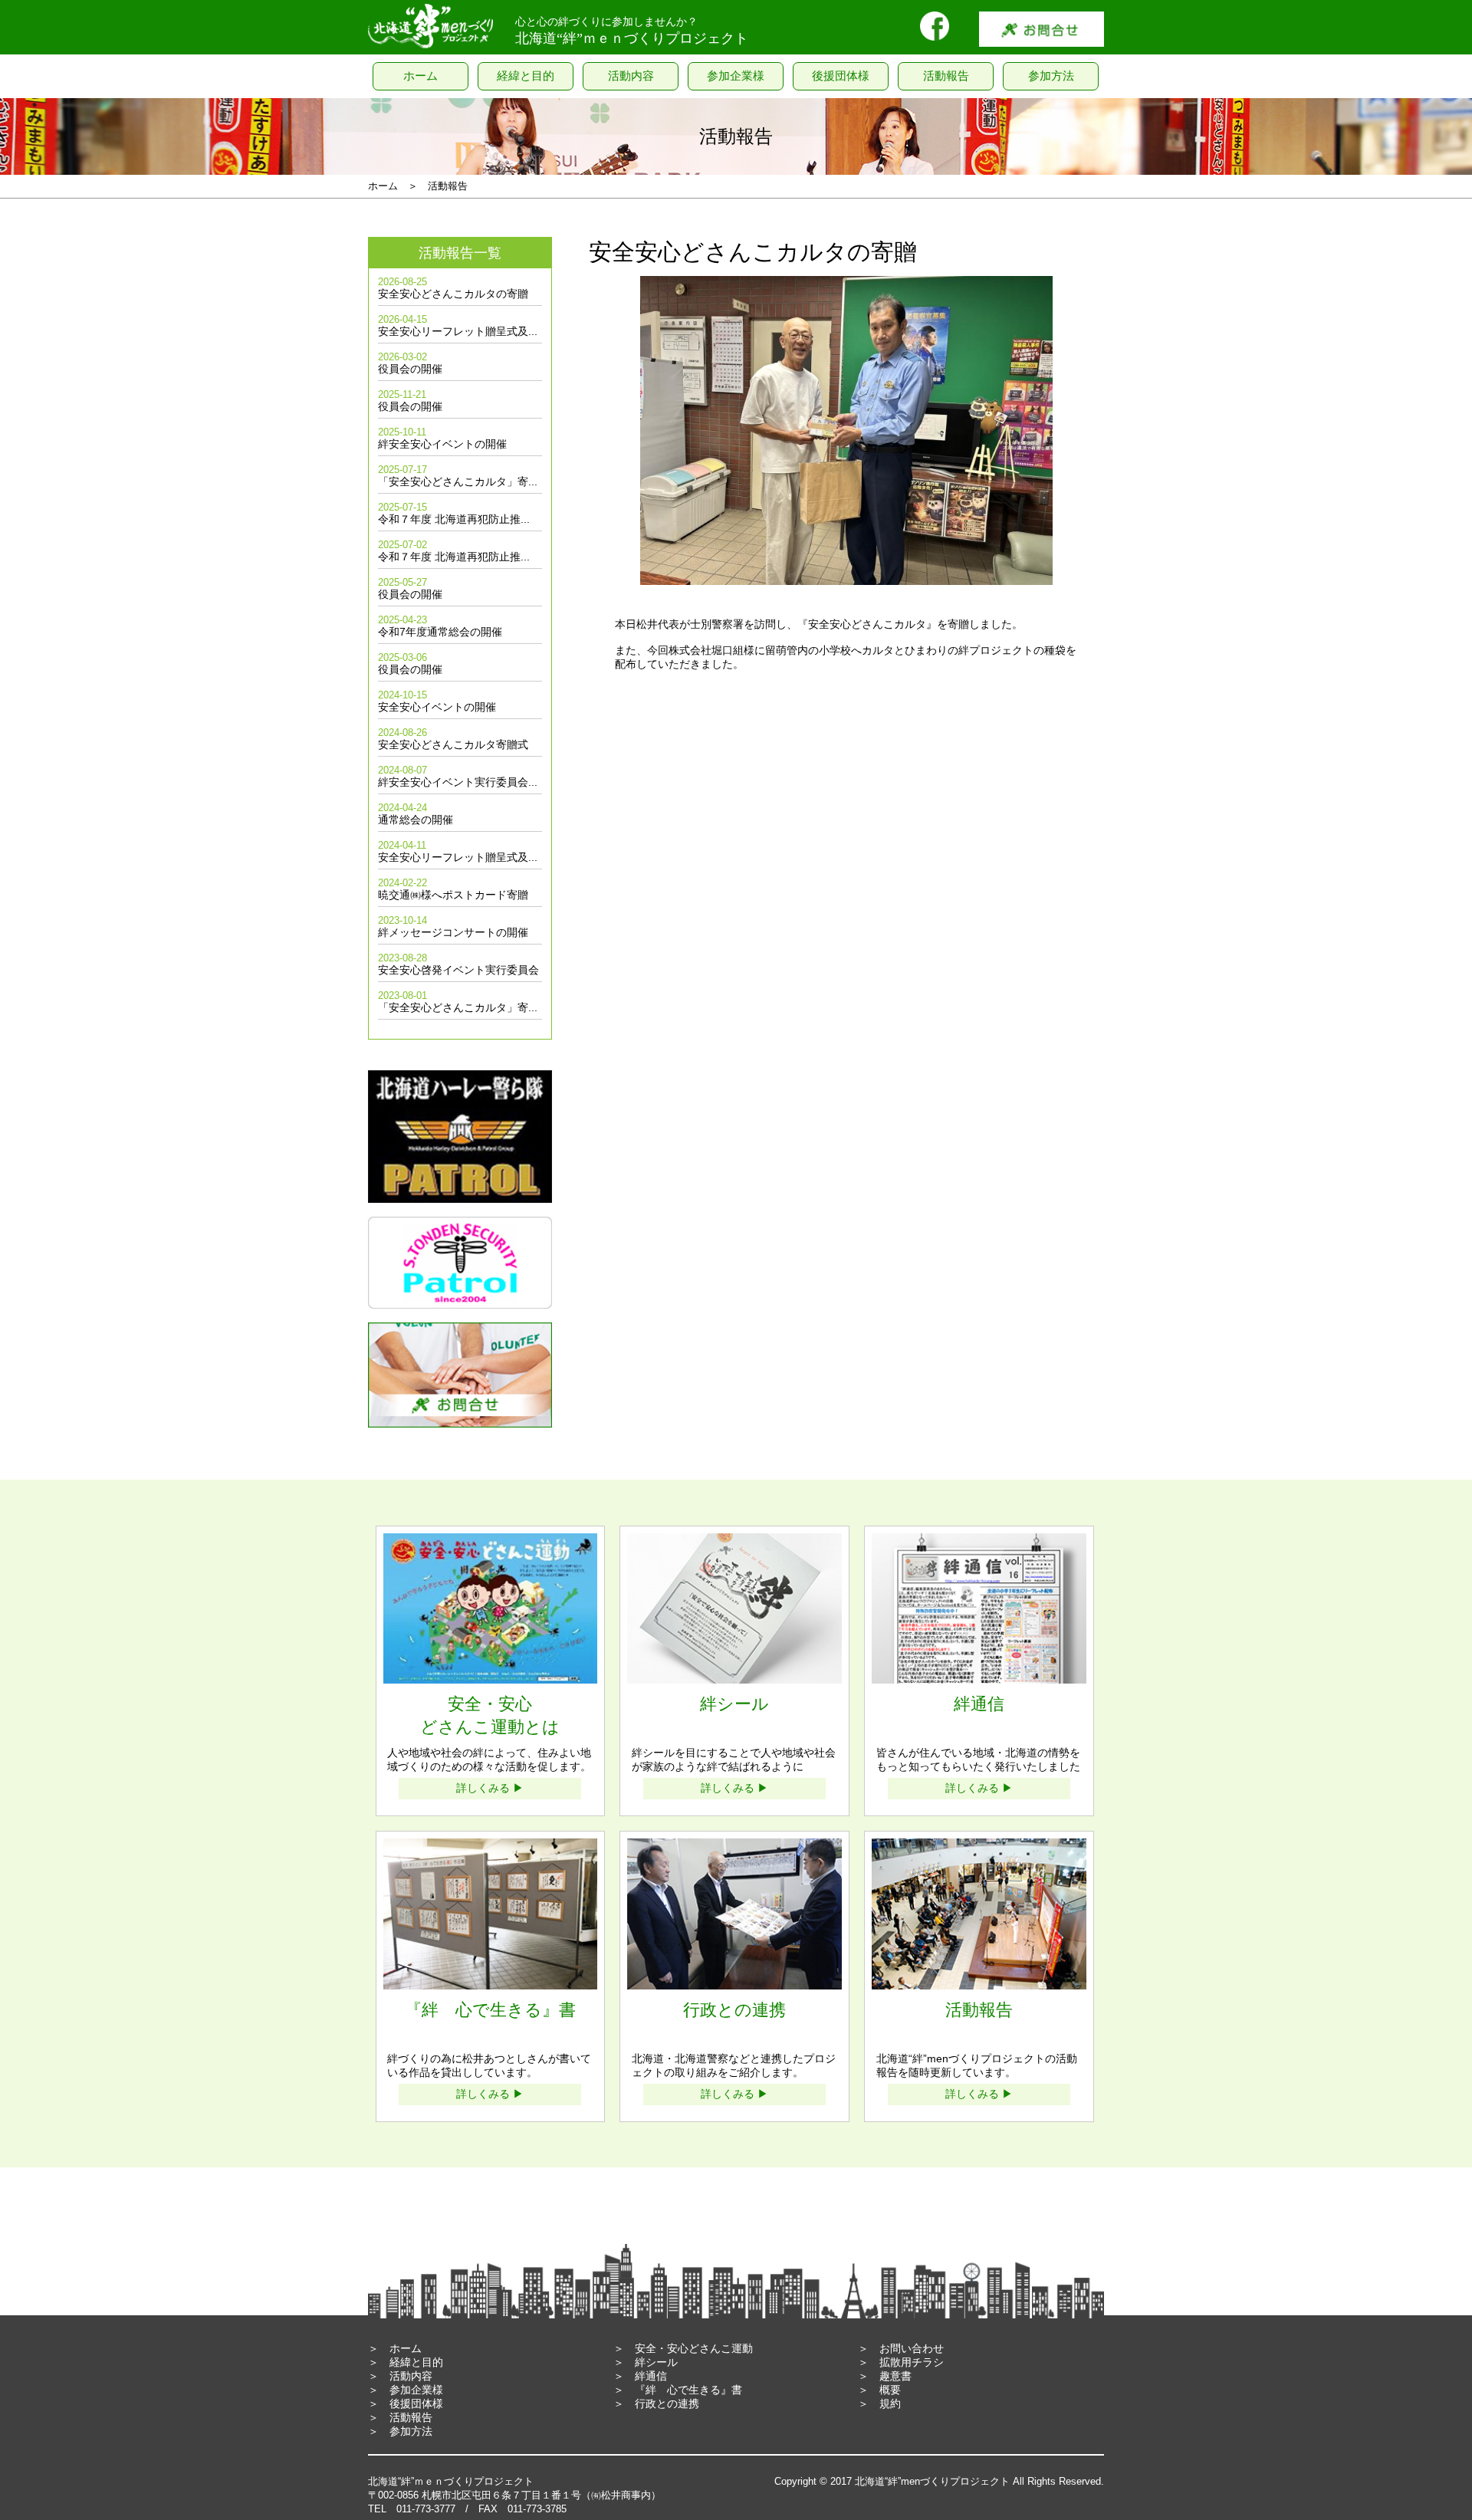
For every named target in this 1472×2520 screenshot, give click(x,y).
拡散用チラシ (912, 2362)
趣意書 (895, 2376)
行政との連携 (667, 2403)
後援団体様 (416, 2403)
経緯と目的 (416, 2362)
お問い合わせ (912, 2348)
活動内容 (411, 2376)
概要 (890, 2390)
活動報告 (411, 2417)
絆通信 (651, 2376)
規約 (890, 2403)
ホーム (406, 2348)
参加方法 (411, 2431)
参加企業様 (416, 2390)
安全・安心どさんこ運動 (694, 2348)
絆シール (656, 2362)
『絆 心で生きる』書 (688, 2390)
